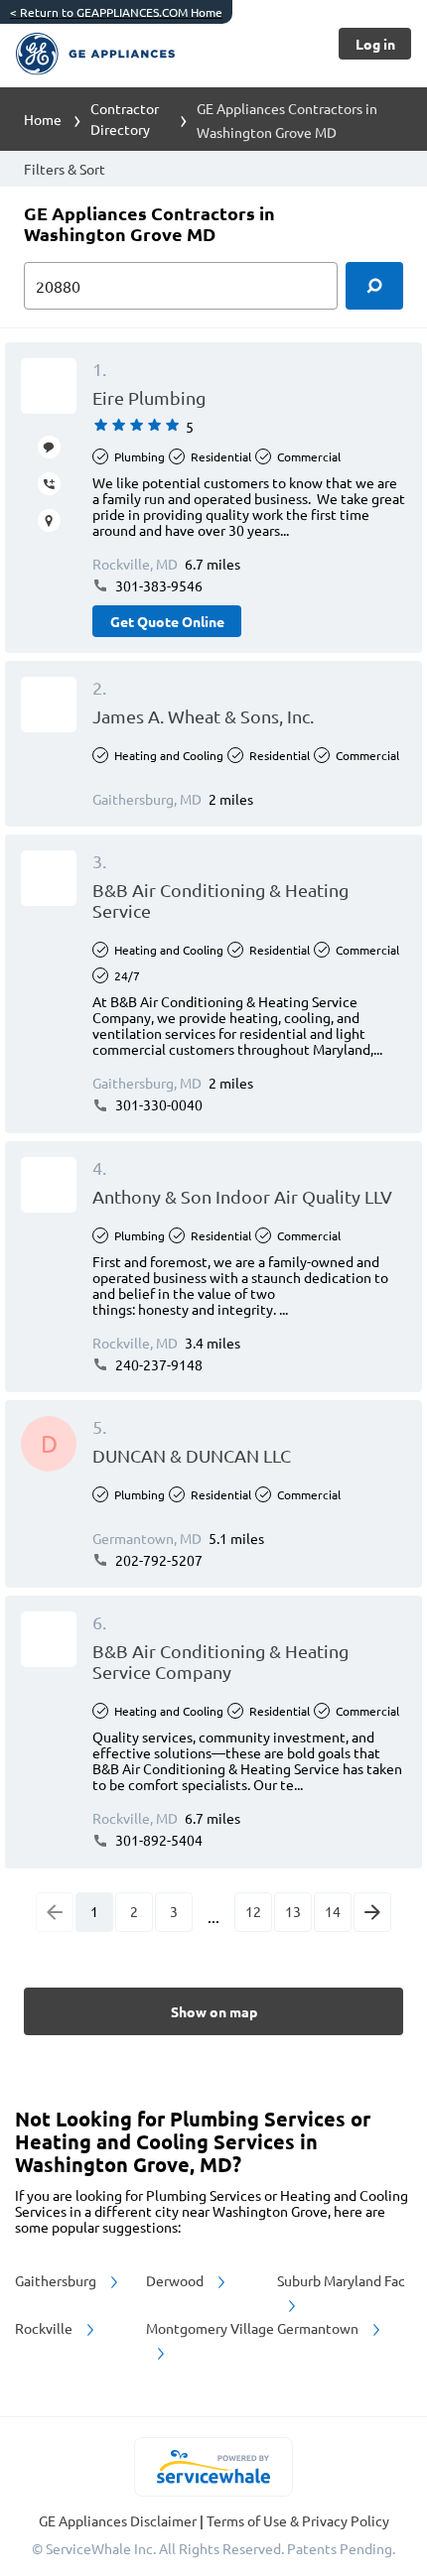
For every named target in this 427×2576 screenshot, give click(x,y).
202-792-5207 (157, 1560)
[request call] (49, 484)
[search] (374, 286)
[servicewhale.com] (214, 2467)
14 (333, 1911)
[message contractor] (49, 447)
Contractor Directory (125, 119)
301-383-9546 (157, 585)
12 (253, 1911)
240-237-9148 (157, 1364)
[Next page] (372, 1912)
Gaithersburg (57, 2280)
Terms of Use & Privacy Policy (298, 2520)
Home (43, 119)
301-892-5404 (157, 1840)
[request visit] (49, 520)
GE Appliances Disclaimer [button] (119, 2520)
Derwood (176, 2280)
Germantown (319, 2328)
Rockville (45, 2328)
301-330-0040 (157, 1104)
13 (293, 1911)
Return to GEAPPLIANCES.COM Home (116, 12)
